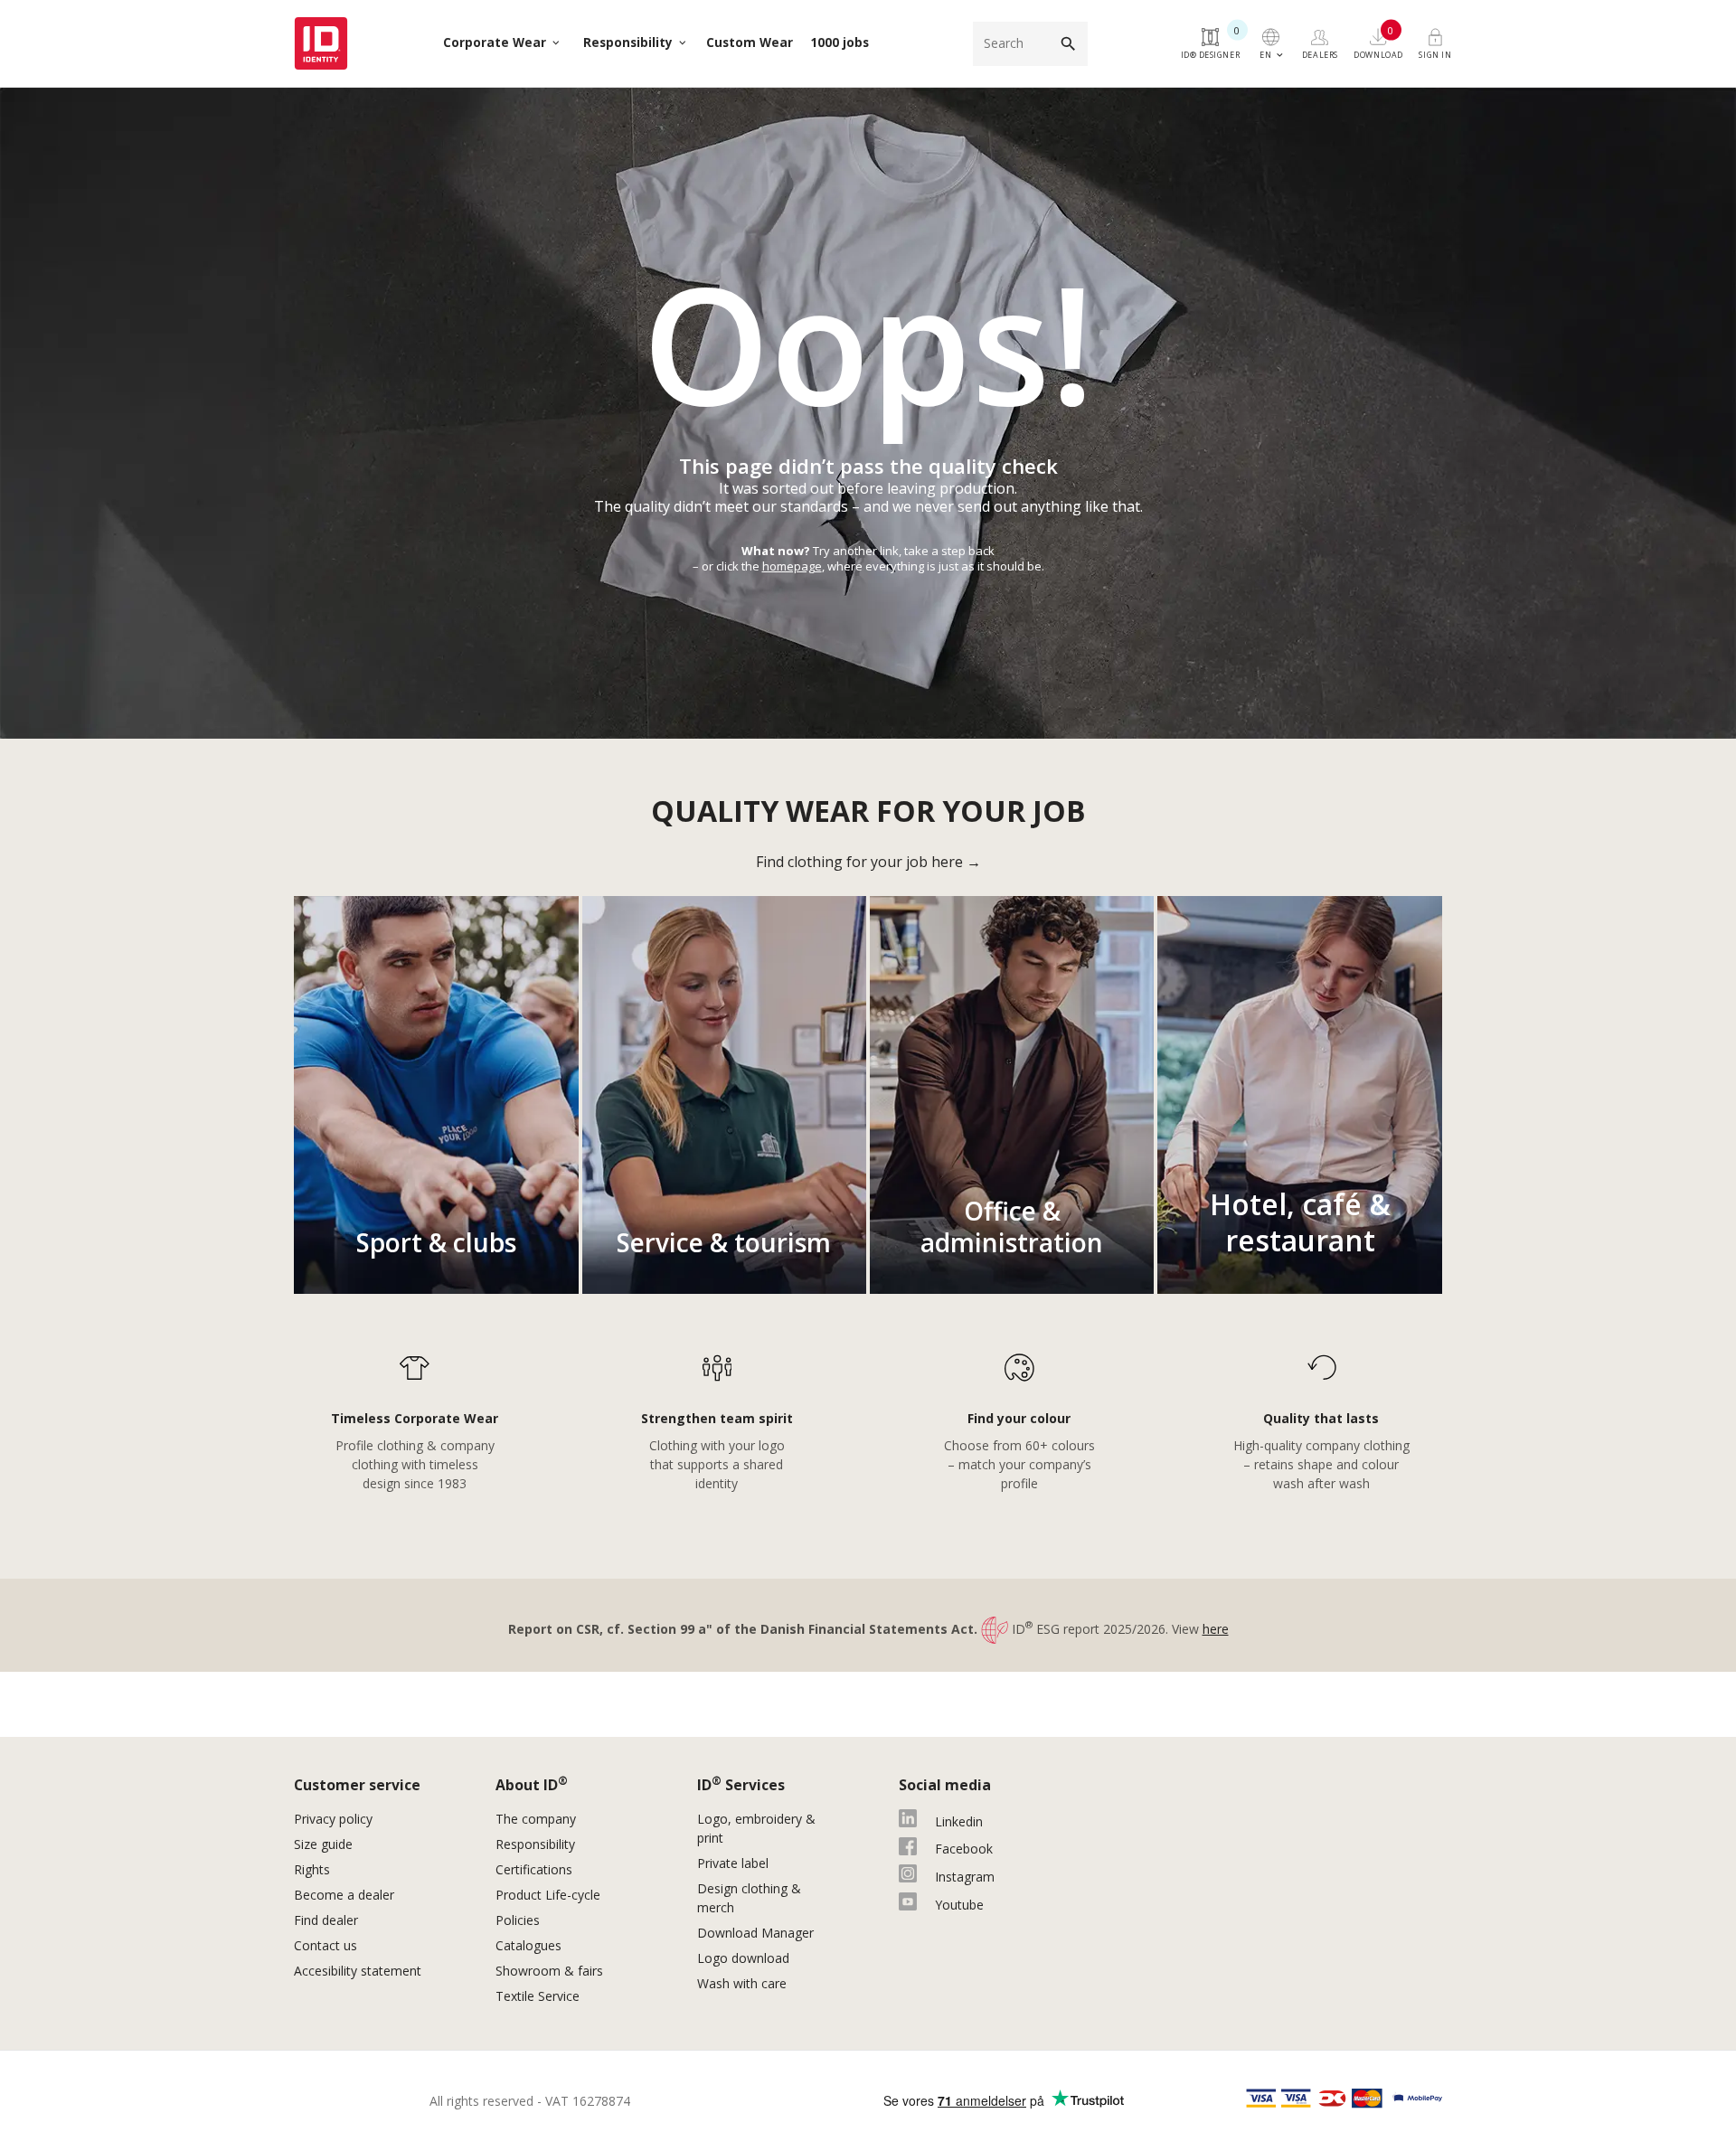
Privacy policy (333, 1819)
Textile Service (538, 1996)
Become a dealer (344, 1895)
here (1216, 1629)
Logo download (743, 1958)
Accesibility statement (358, 1971)
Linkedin (959, 1821)
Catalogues (530, 1945)
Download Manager (755, 1933)
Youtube (959, 1905)
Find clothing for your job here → (868, 862)
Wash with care (742, 1983)
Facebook (964, 1849)
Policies (518, 1920)
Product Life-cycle (548, 1895)
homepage (792, 566)
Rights (312, 1869)
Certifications (534, 1869)
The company (536, 1819)
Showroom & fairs (549, 1971)
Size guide (323, 1844)
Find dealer (326, 1920)
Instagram (965, 1877)
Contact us (325, 1945)
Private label (733, 1863)
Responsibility (535, 1844)
